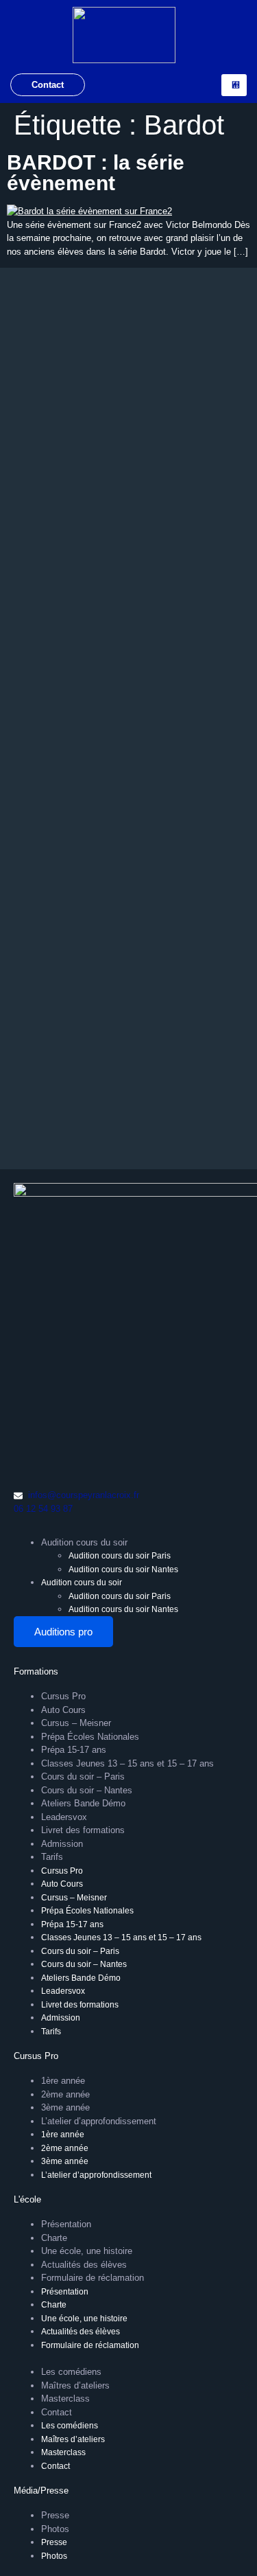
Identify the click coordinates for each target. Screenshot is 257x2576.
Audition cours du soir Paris (120, 1556)
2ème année (65, 2094)
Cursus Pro (63, 1696)
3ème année (65, 2107)
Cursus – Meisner (76, 1723)
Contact (48, 85)
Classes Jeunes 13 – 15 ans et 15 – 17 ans (127, 1763)
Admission (62, 1844)
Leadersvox (64, 1817)
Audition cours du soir (84, 1542)
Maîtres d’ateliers (75, 2385)
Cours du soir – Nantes (87, 1790)
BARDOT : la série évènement (96, 173)
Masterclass (65, 2399)
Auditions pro (63, 1632)
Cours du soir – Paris (83, 1776)
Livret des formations (83, 1830)
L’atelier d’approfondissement (99, 2121)
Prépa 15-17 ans (74, 1750)
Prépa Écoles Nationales (90, 1737)
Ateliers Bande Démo (83, 1803)
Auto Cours (63, 1710)
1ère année (63, 2081)
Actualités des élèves (84, 2265)
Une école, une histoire (87, 2251)
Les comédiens (71, 2372)
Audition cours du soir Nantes (123, 1569)
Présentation (66, 2224)
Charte (54, 2238)
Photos (55, 2529)
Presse (55, 2515)
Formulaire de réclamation (93, 2278)
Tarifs (52, 1857)
